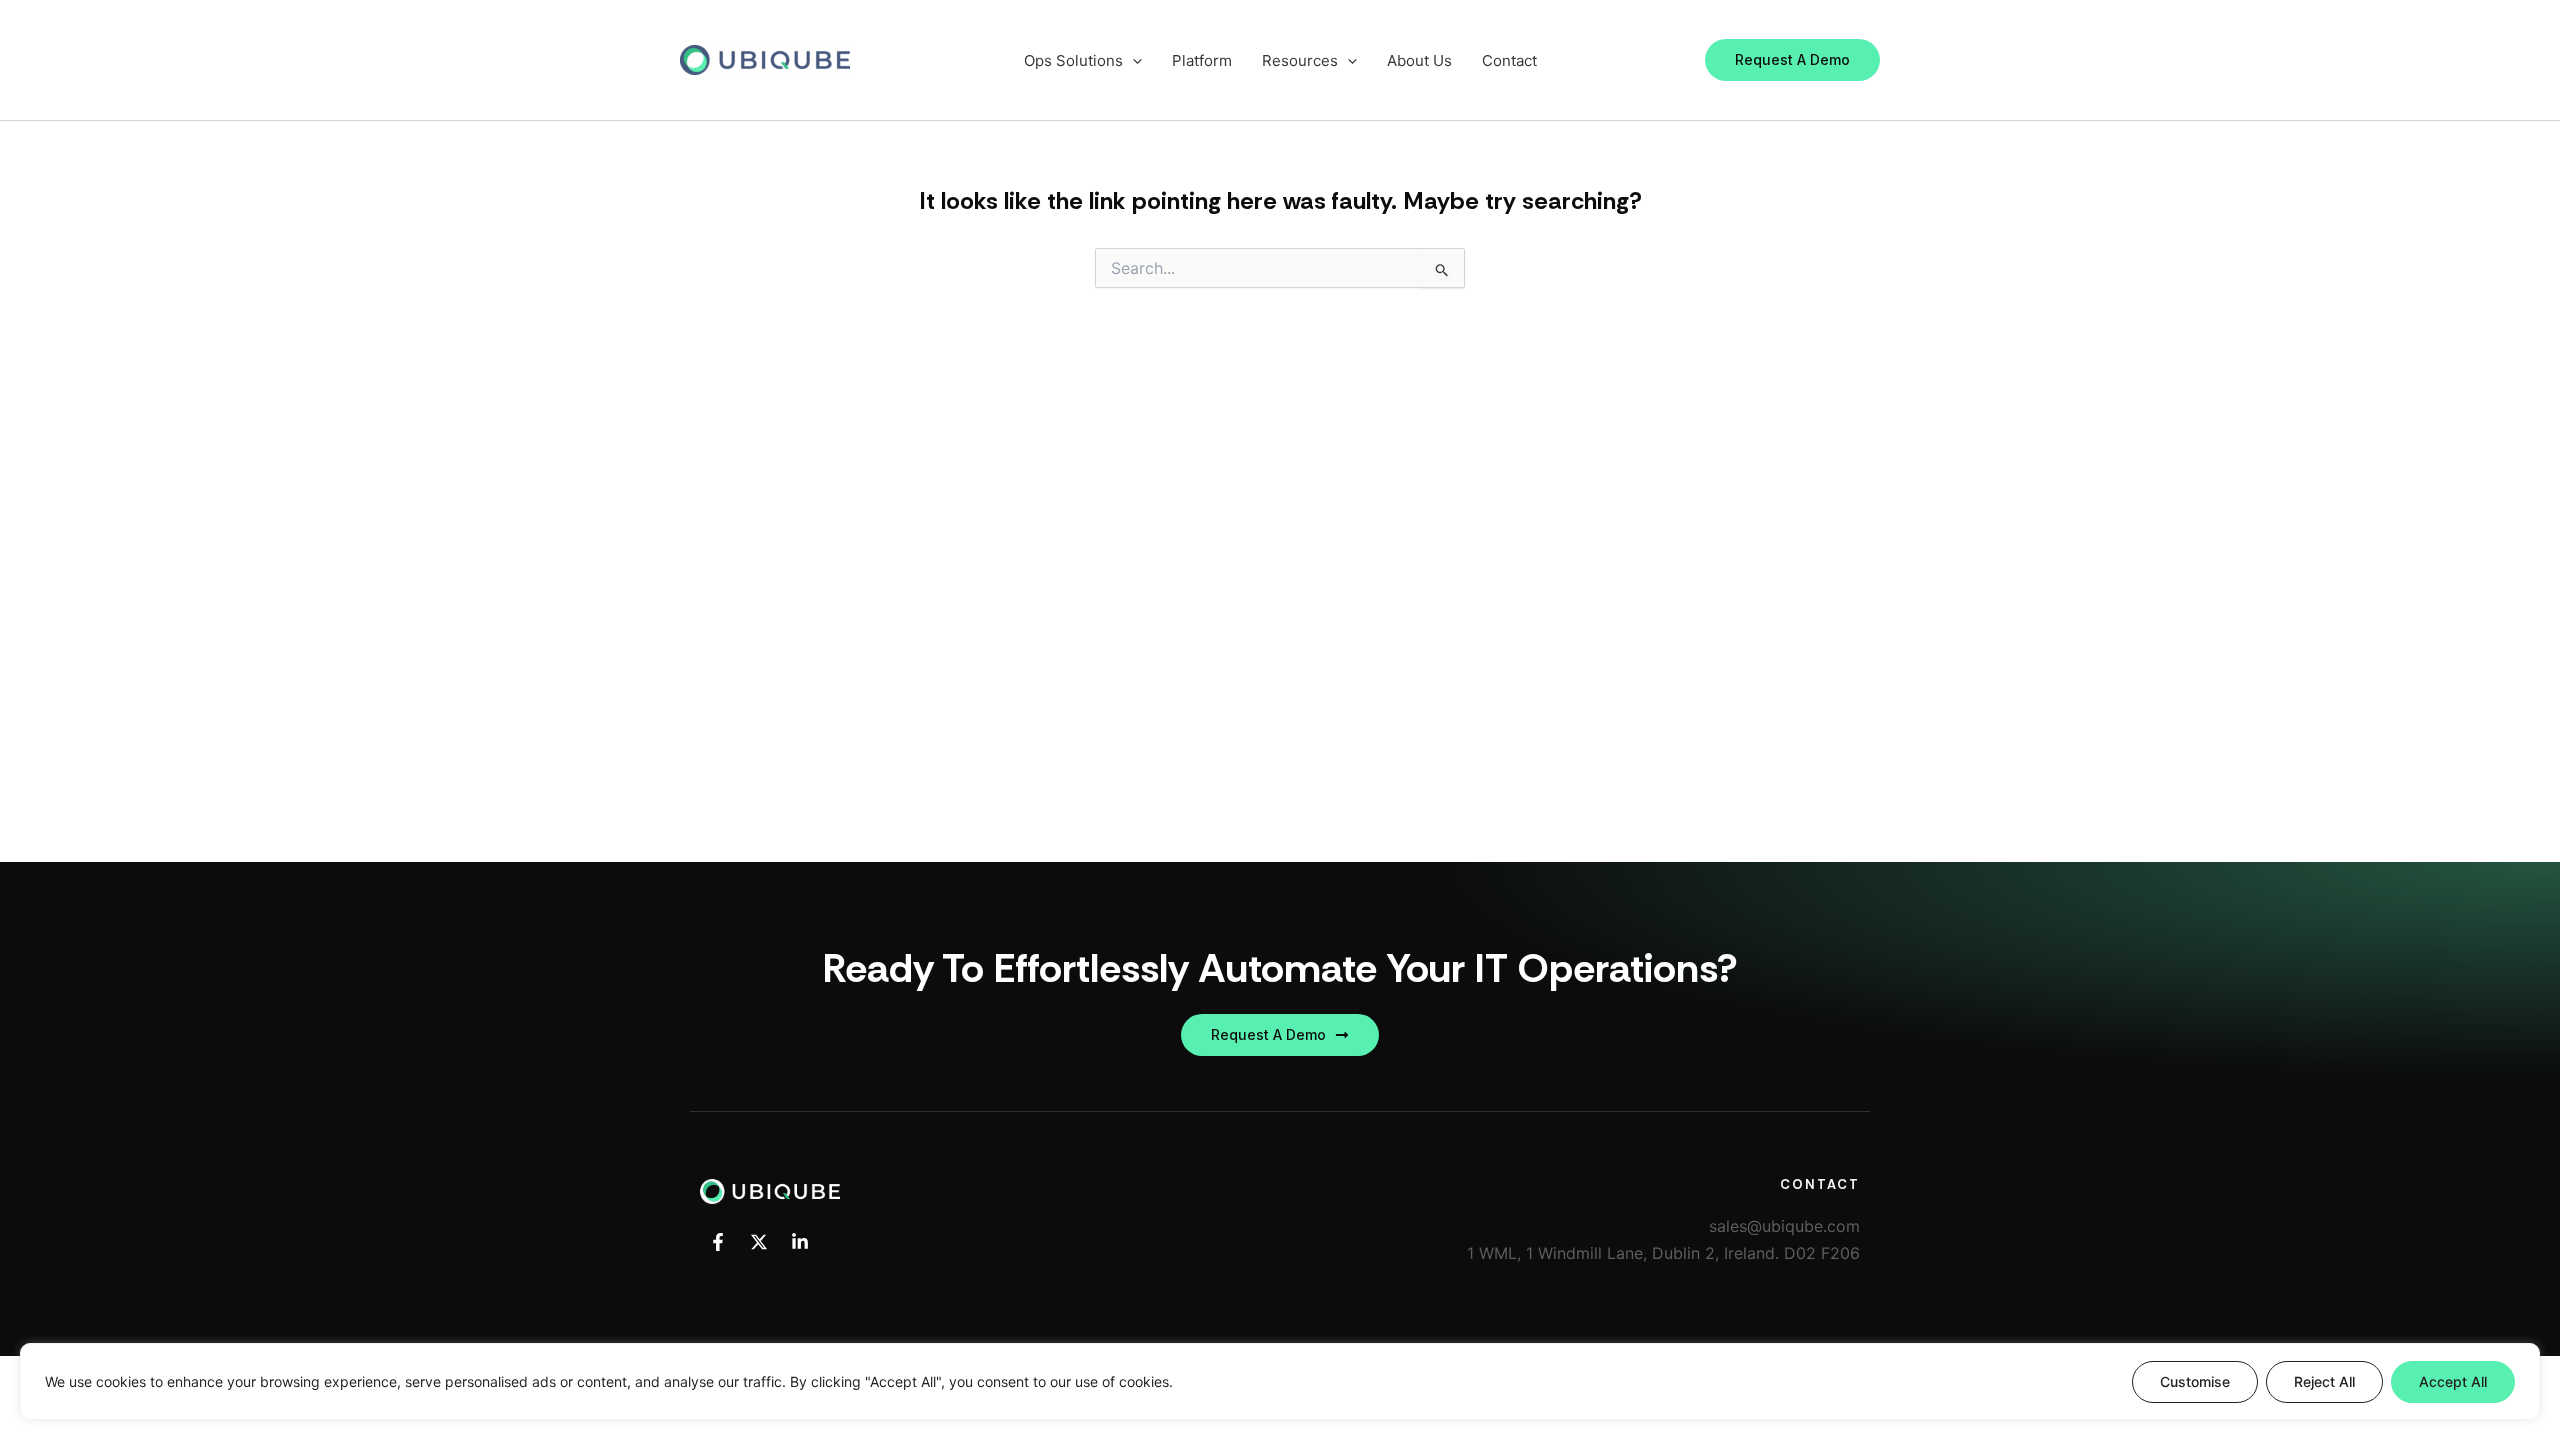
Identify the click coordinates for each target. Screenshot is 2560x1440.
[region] (1280, 1381)
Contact (1509, 60)
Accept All (2453, 1381)
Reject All (2324, 1381)
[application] (1132, 60)
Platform (1202, 60)
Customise (2195, 1381)
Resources (1300, 60)
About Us (1419, 60)
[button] (1792, 60)
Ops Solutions (1073, 60)
